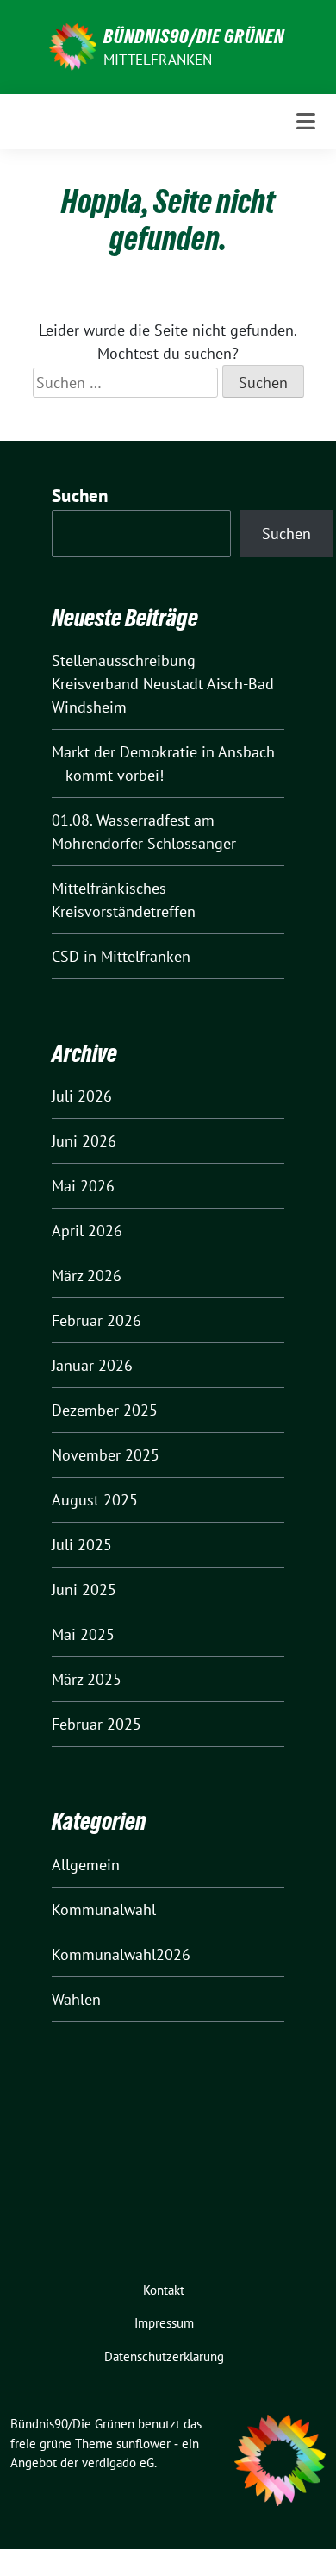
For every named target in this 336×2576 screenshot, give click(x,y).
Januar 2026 (92, 1365)
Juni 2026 (84, 1141)
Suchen (80, 496)
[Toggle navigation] (306, 122)
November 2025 (106, 1455)
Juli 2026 (82, 1096)
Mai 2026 (83, 1186)
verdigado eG (118, 2463)
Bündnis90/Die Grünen (194, 36)
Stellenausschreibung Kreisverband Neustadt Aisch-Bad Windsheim (163, 684)
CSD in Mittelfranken (121, 956)
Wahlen (76, 1999)
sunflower (143, 2444)
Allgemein (86, 1865)
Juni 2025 (84, 1590)
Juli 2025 (82, 1545)
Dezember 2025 (105, 1410)
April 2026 (87, 1231)
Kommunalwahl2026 (121, 1954)
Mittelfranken (158, 60)
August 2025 (95, 1500)
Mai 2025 (83, 1634)
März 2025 (87, 1679)
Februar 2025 (96, 1724)
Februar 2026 (96, 1320)
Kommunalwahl (104, 1910)
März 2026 (87, 1275)
